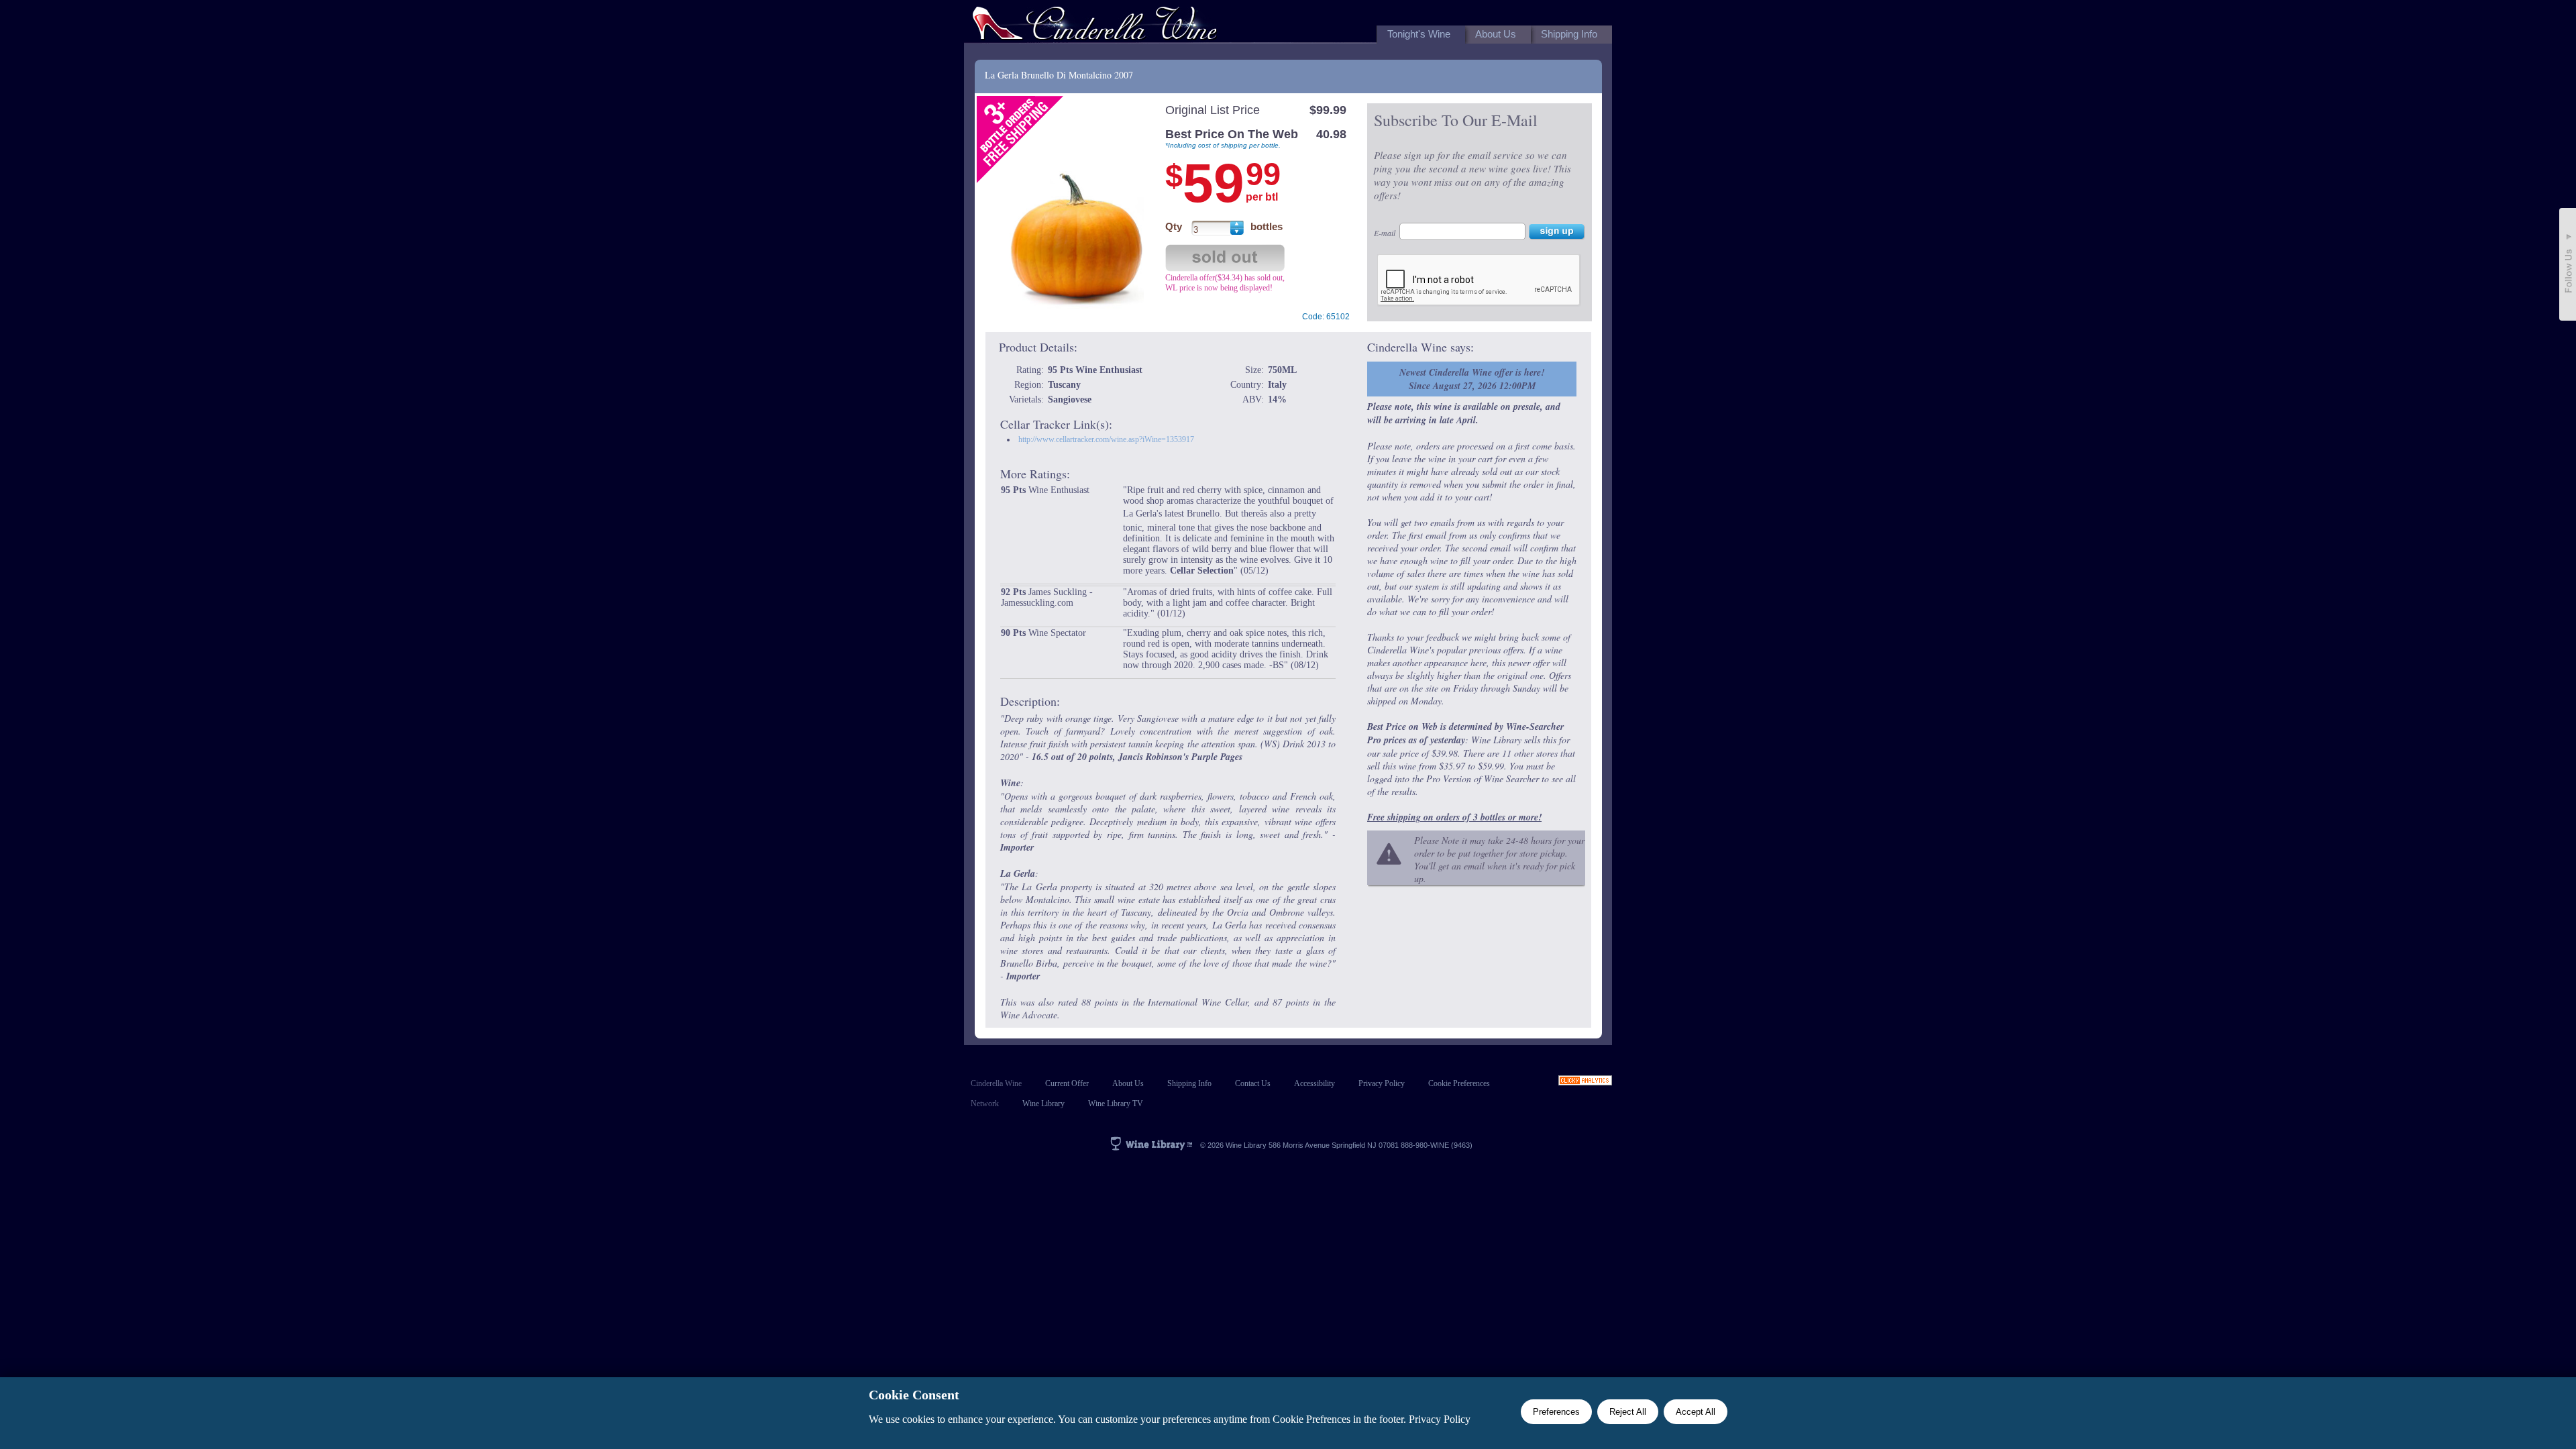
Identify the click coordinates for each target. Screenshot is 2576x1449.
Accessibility (1314, 1083)
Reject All (1628, 1412)
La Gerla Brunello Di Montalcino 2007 (1059, 75)
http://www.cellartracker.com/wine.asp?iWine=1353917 (1106, 439)
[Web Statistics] (1585, 1082)
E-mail (1385, 233)
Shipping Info (1189, 1083)
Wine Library (1043, 1104)
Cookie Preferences (1459, 1083)
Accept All (1696, 1412)
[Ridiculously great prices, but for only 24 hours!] (1095, 26)
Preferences (1556, 1412)
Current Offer (1067, 1083)
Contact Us (1253, 1083)
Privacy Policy (1382, 1083)
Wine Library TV (1116, 1104)
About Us (1128, 1083)
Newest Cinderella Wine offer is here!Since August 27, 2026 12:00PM (1472, 379)
